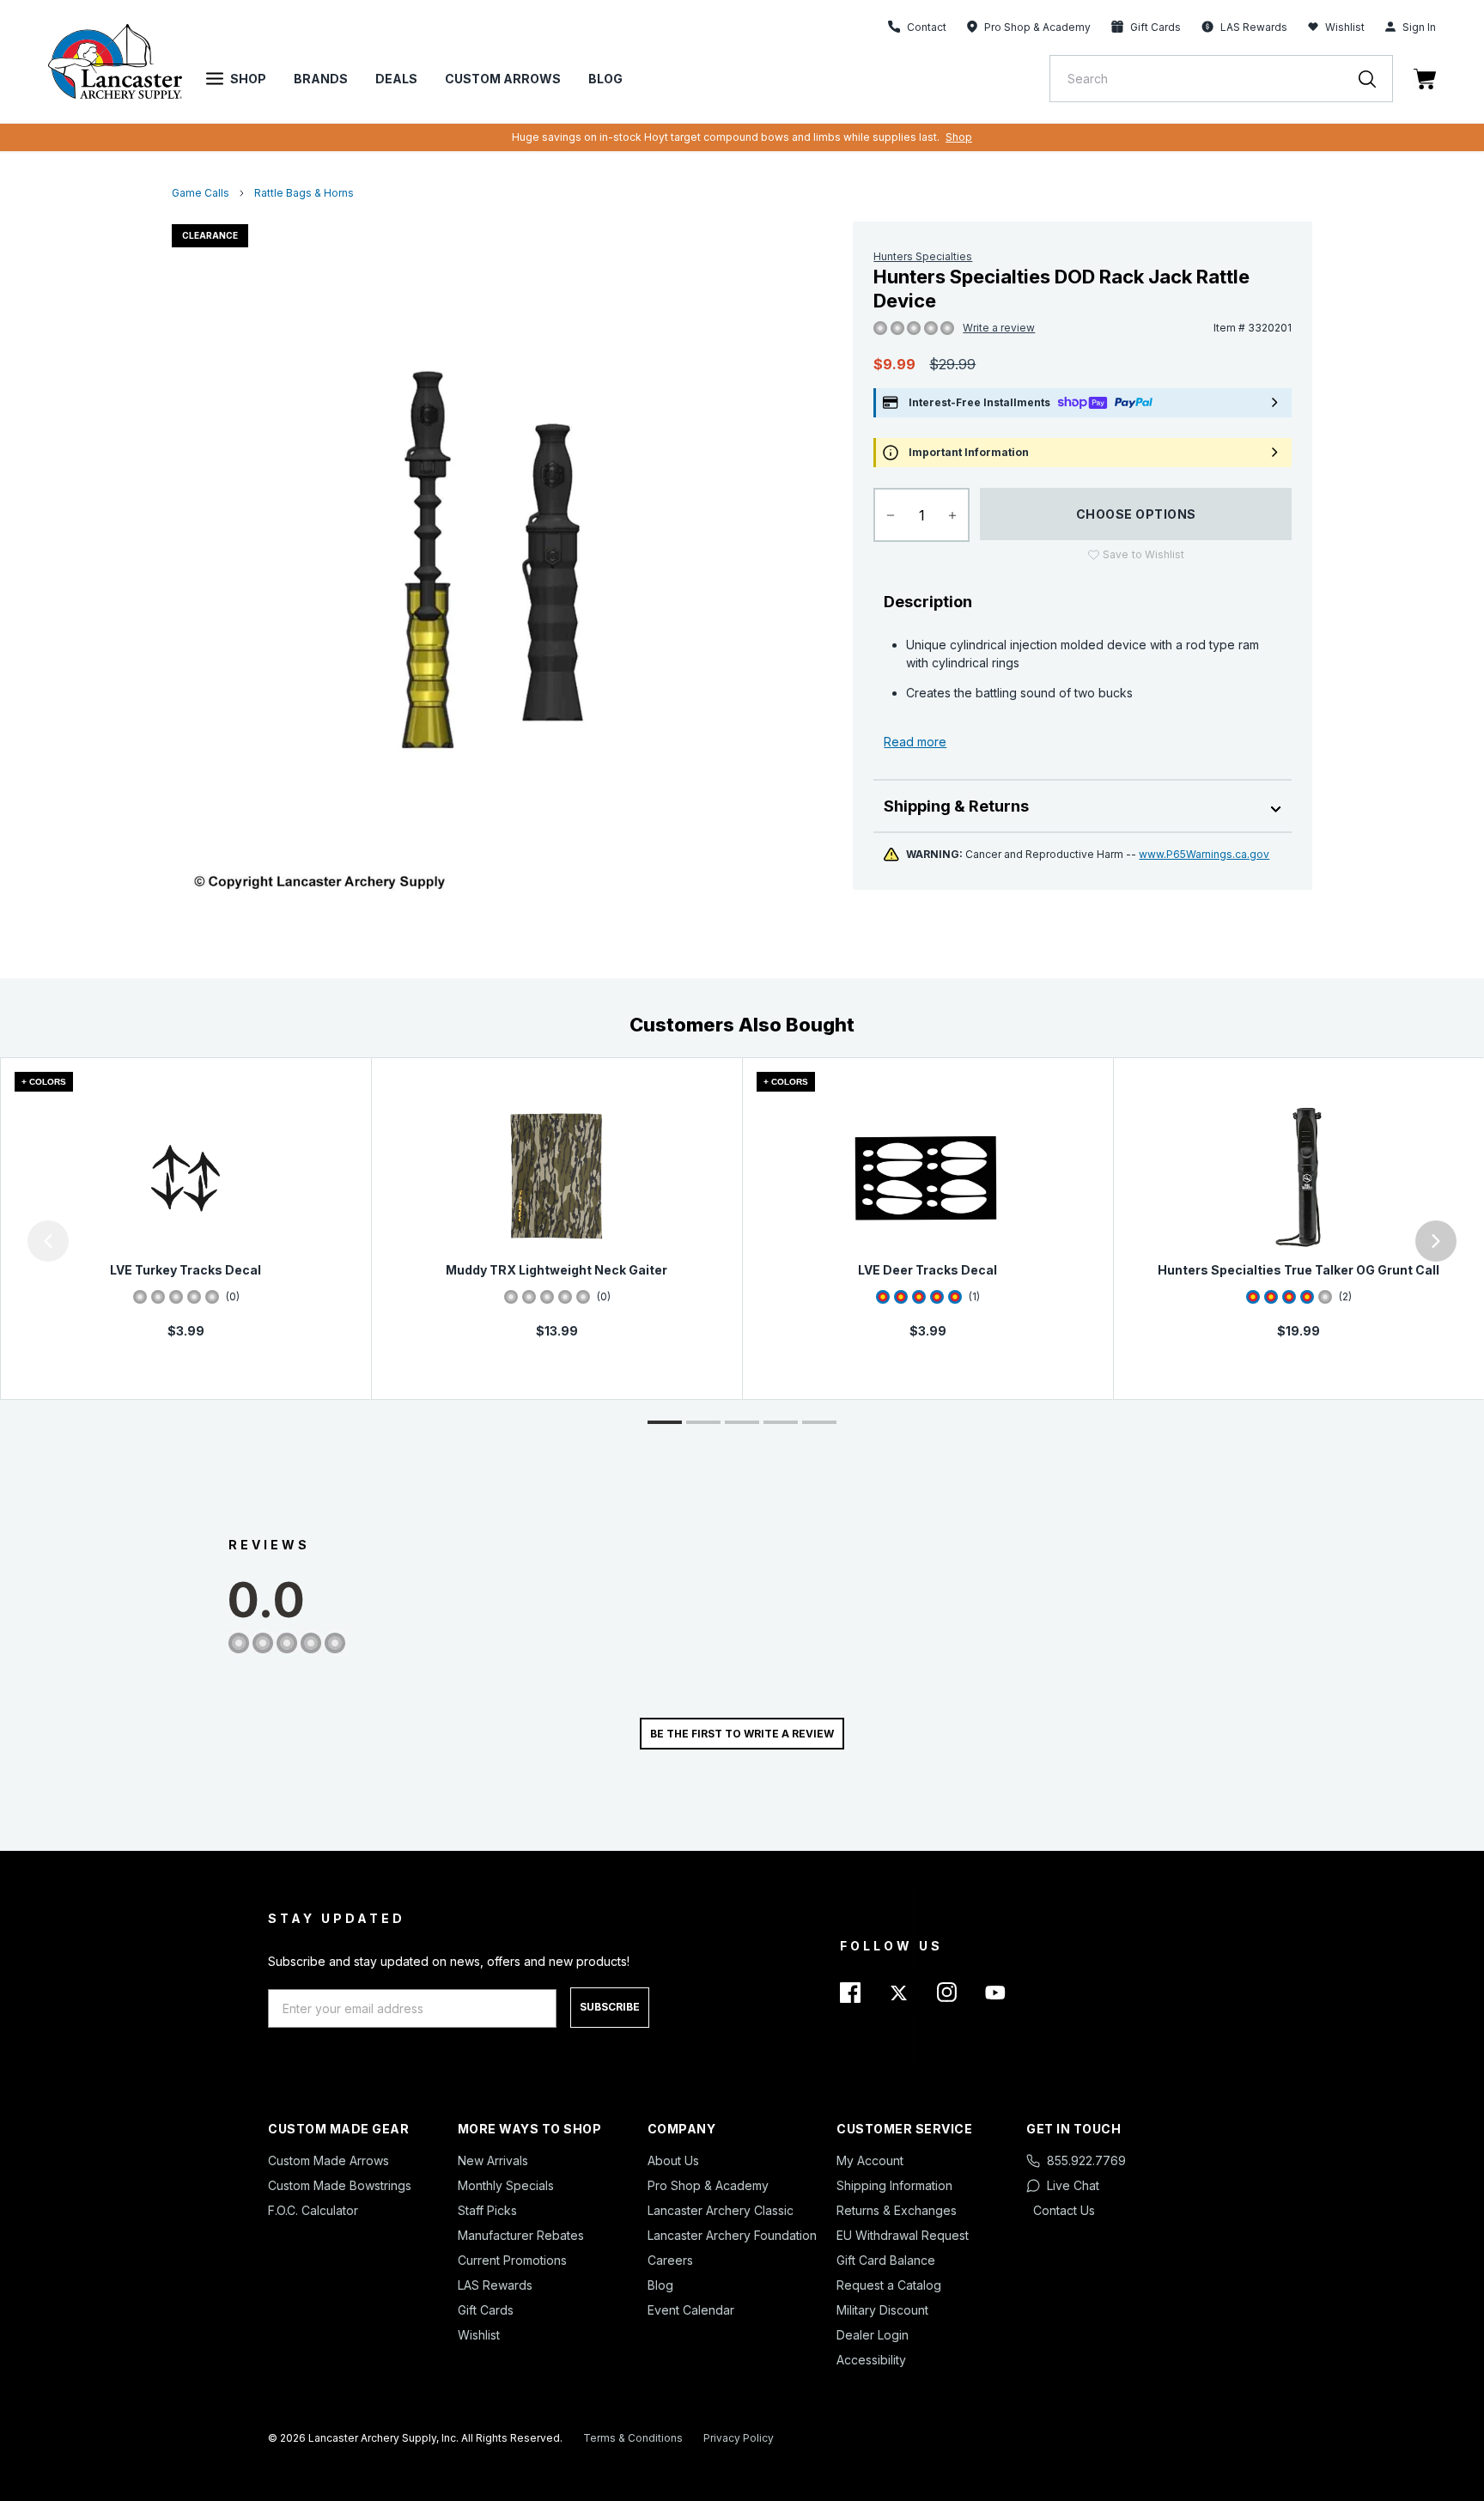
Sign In (1419, 27)
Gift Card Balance (886, 2260)
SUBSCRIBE (610, 2007)
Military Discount (882, 2310)
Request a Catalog (889, 2285)
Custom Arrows (503, 79)
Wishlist (1345, 27)
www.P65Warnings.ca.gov (1204, 854)
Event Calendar (691, 2310)
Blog (605, 79)
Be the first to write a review (742, 1734)
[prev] (48, 1241)
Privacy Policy (739, 2438)
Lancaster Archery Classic (721, 2210)
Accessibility (871, 2360)
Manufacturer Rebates (521, 2235)
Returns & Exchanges (897, 2210)
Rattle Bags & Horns (304, 193)
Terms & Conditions (633, 2438)
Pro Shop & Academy (708, 2185)
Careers (670, 2260)
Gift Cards (486, 2310)
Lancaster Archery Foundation (732, 2235)
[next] (1436, 1241)
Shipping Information (894, 2185)
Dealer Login (873, 2335)
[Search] (1376, 79)
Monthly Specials (506, 2185)
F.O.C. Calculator (313, 2210)
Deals (396, 79)
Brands (321, 79)
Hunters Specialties (923, 256)
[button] (4, 1241)
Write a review (999, 328)
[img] (880, 329)
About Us (673, 2160)
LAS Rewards (495, 2285)
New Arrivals (493, 2160)
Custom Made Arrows (328, 2160)
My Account (870, 2160)
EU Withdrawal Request (903, 2235)
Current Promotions (512, 2260)
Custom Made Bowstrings (340, 2185)
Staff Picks (487, 2210)
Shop (248, 79)
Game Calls (201, 193)
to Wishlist (1143, 554)
